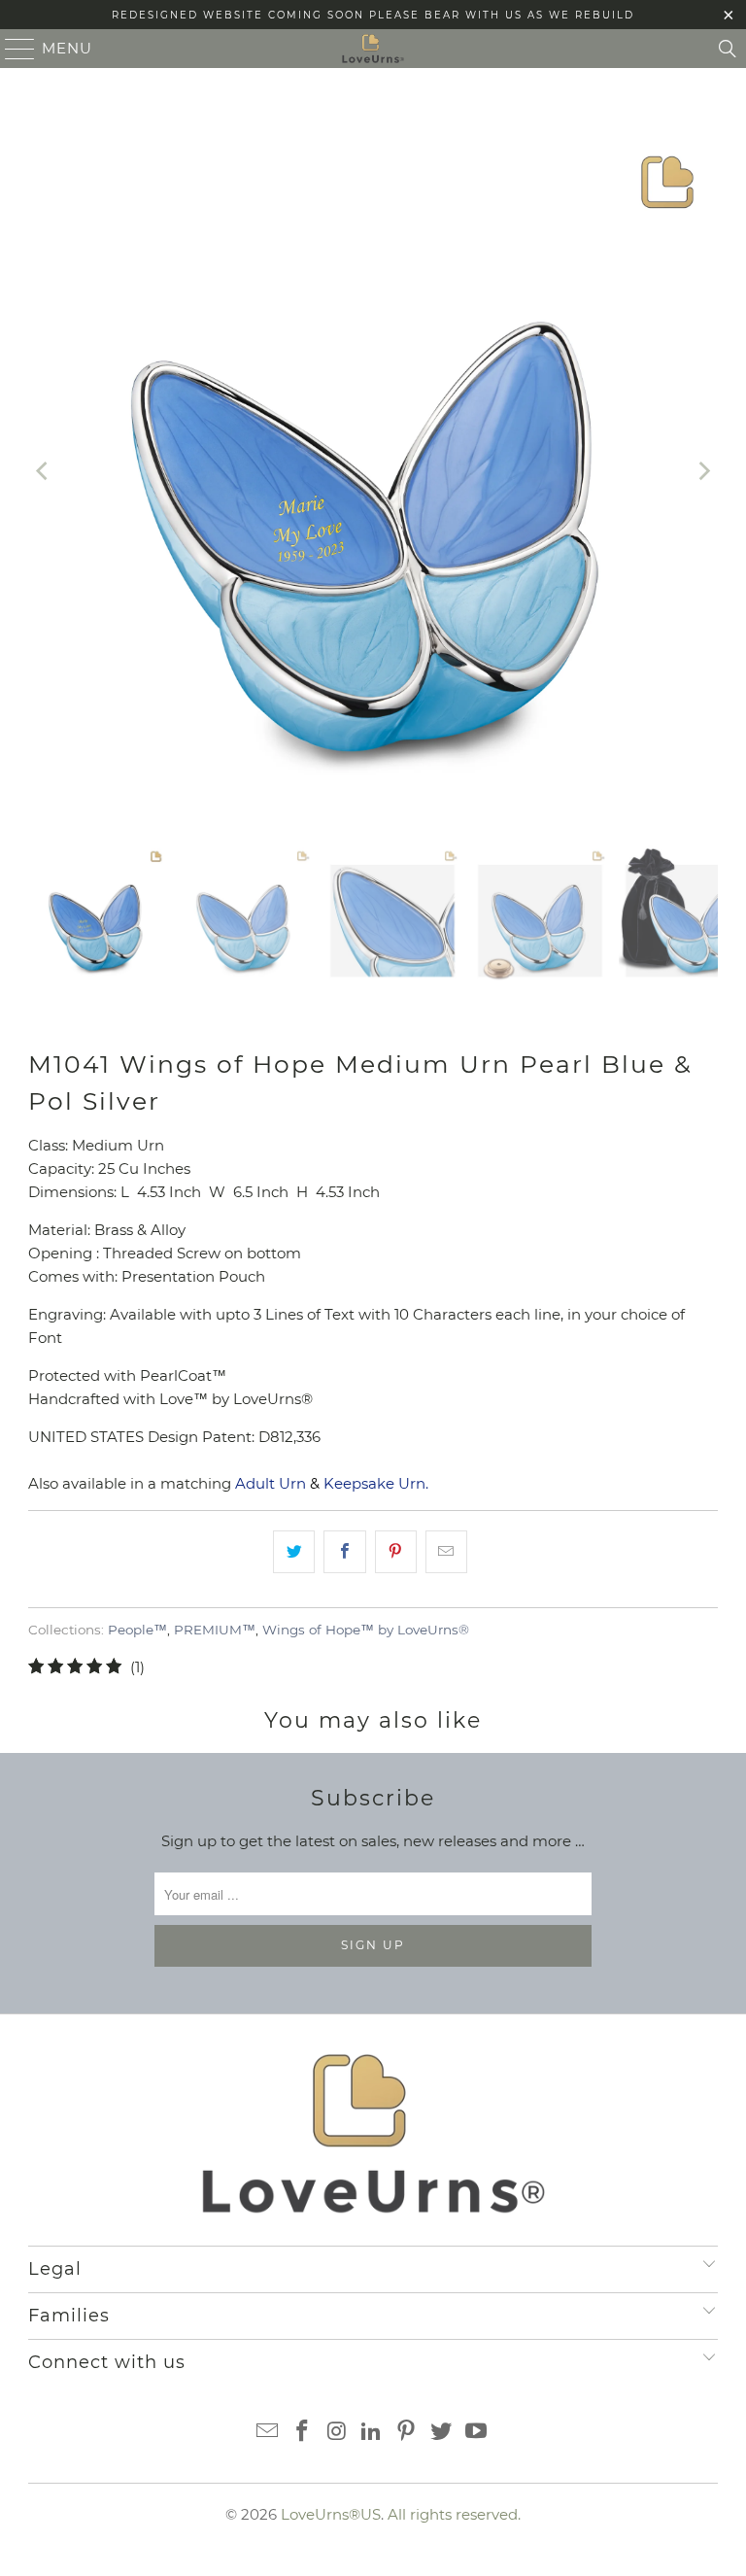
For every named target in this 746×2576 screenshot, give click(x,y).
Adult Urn (271, 1483)
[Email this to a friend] (446, 1552)
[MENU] (12, 49)
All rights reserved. (454, 2514)
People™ (137, 1630)
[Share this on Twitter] (294, 1552)
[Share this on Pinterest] (396, 1552)
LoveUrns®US (331, 2514)
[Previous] (43, 471)
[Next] (703, 471)
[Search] (728, 49)
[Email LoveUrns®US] (268, 2433)
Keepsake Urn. (376, 1483)
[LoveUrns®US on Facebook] (303, 2433)
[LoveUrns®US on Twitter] (442, 2433)
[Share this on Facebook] (344, 1552)
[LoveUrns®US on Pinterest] (407, 2433)
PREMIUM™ (215, 1630)
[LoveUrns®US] (373, 49)
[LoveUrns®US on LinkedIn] (372, 2433)
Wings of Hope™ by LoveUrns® (366, 1630)
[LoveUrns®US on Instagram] (337, 2433)
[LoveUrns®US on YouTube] (476, 2433)
